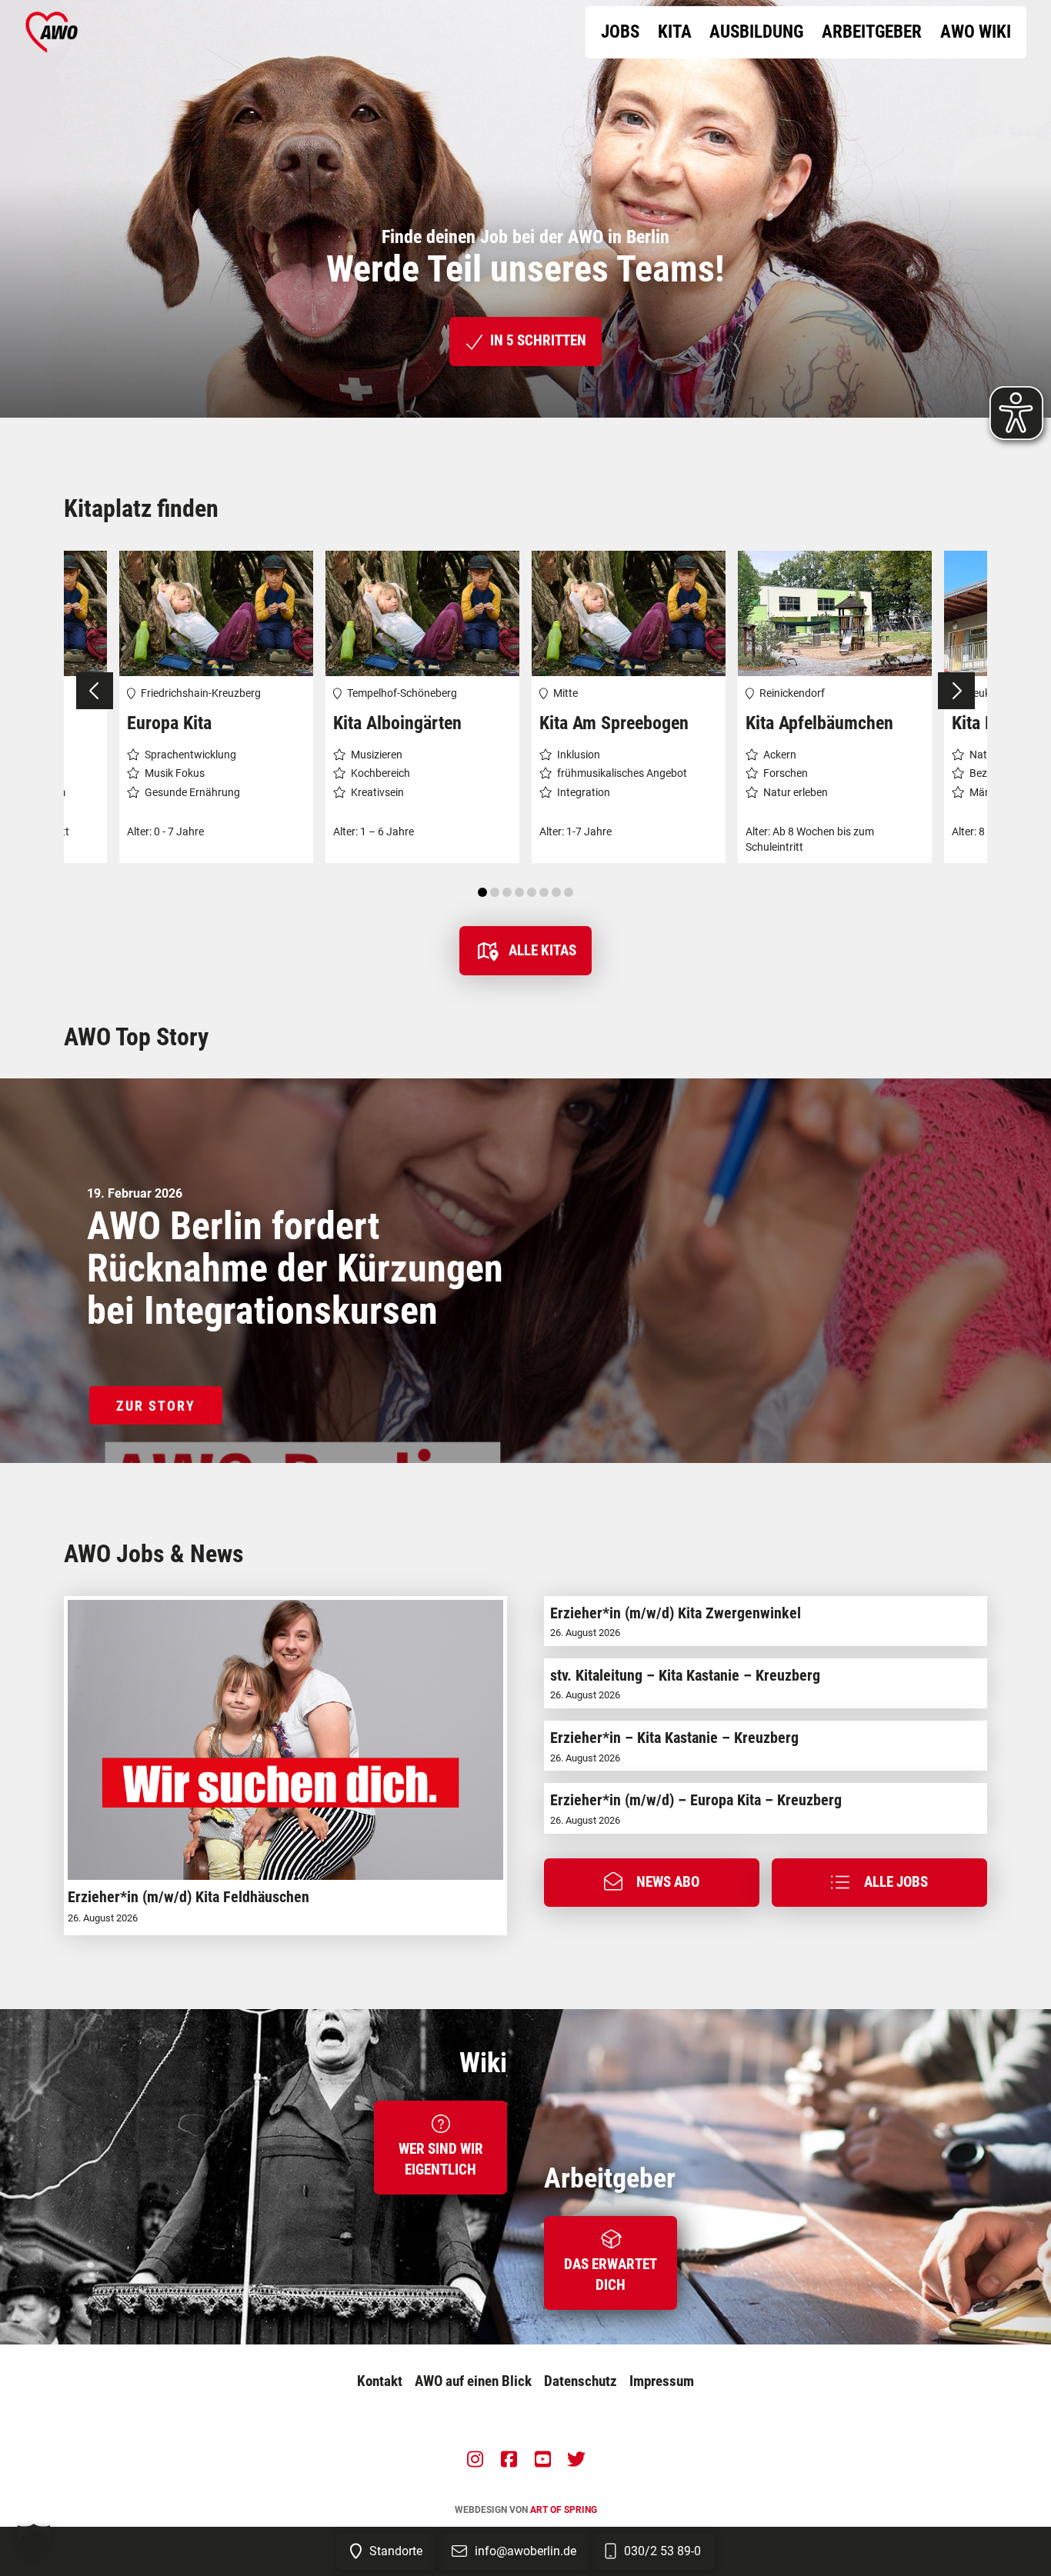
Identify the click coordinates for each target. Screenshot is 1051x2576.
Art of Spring (564, 2510)
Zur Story (156, 1406)
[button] (652, 1883)
